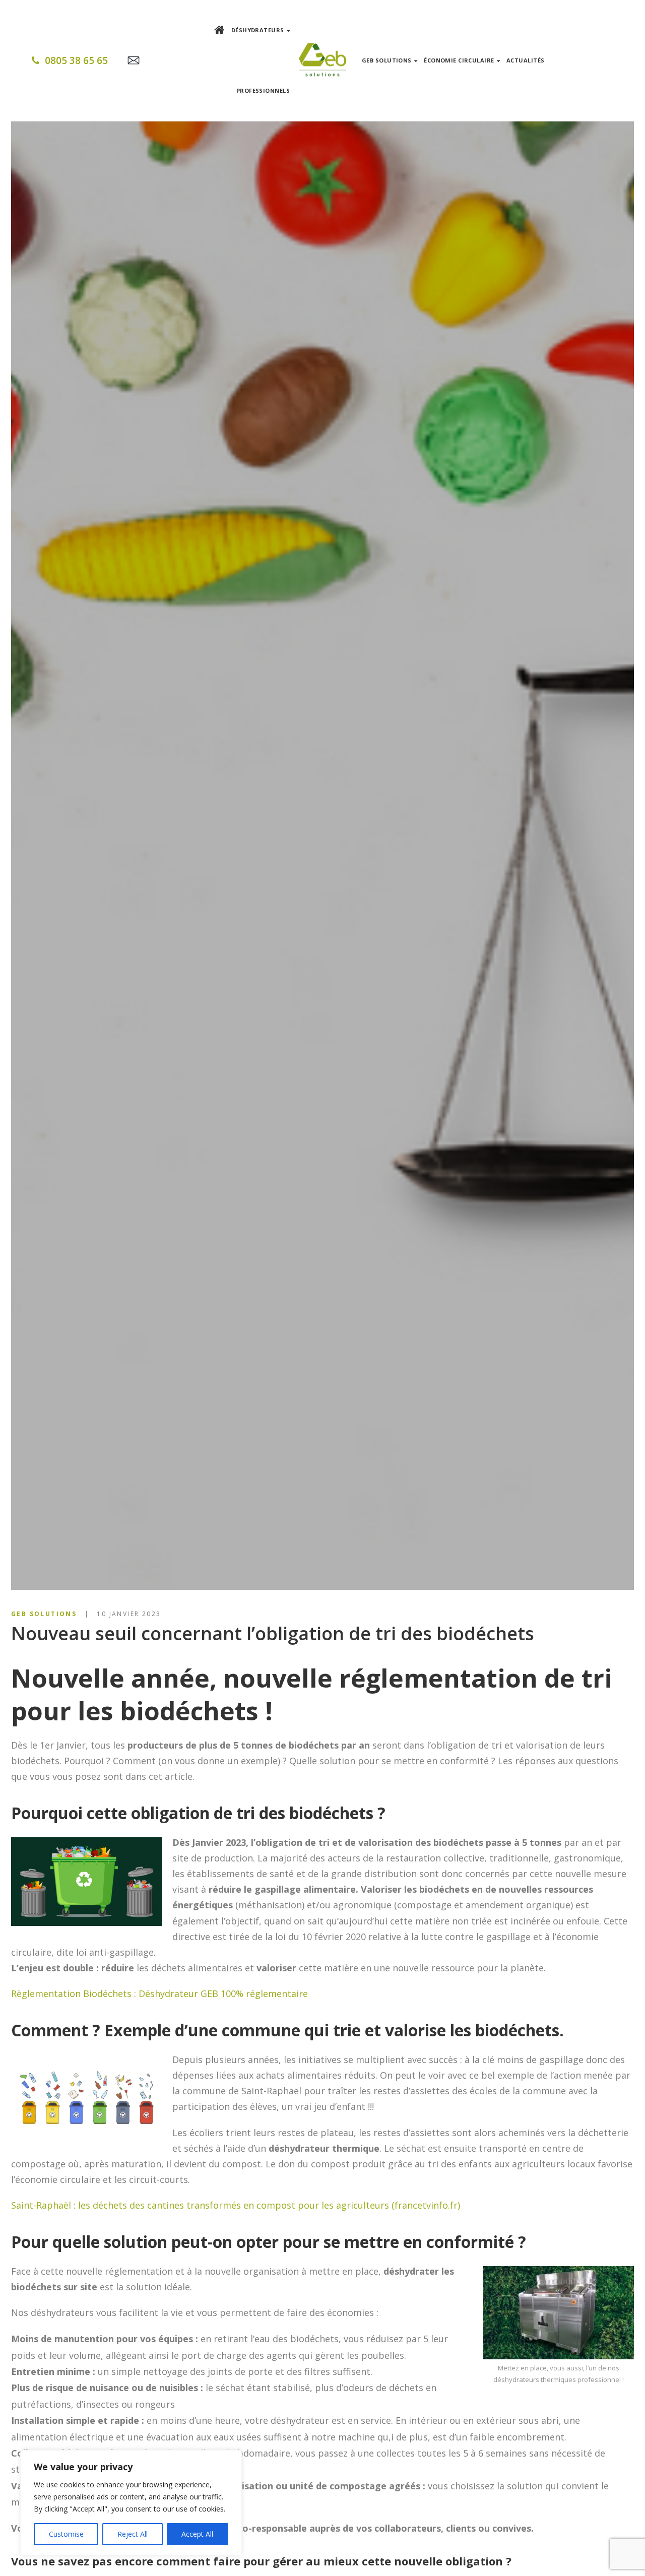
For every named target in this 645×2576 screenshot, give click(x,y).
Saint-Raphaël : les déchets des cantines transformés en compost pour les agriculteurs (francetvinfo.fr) (236, 2205)
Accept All (197, 2534)
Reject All (133, 2534)
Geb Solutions (44, 1614)
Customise (66, 2534)
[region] (131, 2503)
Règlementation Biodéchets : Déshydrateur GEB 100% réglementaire (159, 1993)
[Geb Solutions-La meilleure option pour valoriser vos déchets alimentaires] (322, 61)
